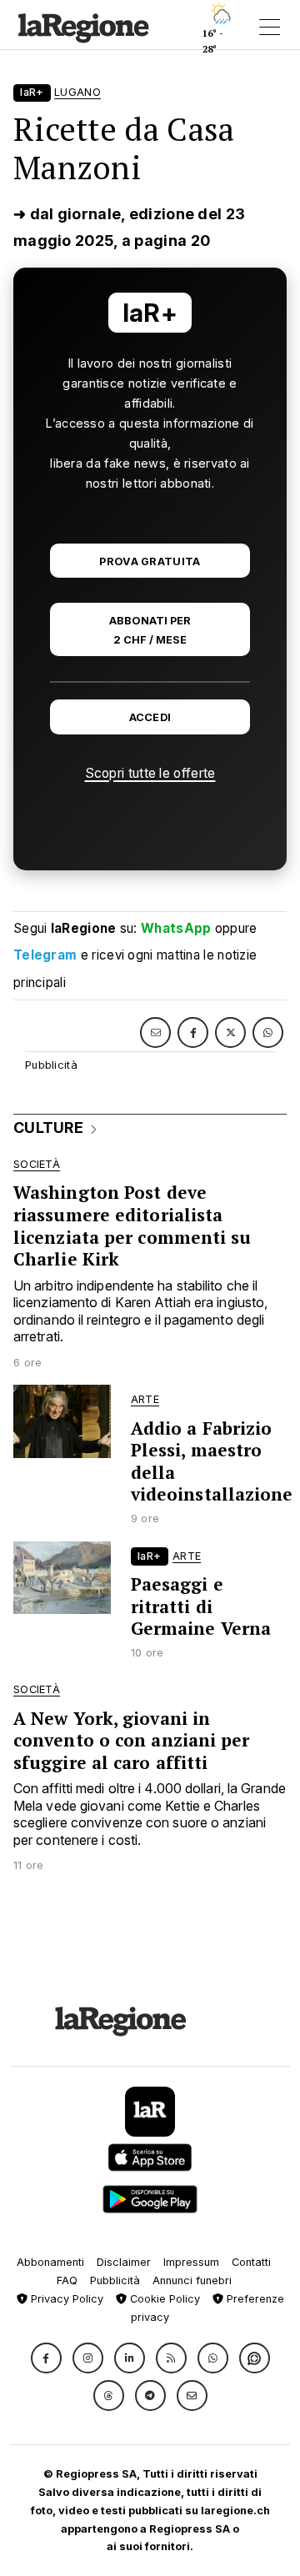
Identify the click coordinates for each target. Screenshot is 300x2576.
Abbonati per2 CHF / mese (150, 630)
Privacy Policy (65, 2299)
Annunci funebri (192, 2280)
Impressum (191, 2262)
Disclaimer (124, 2262)
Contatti (251, 2262)
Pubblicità (115, 2280)
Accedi (150, 717)
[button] (46, 2358)
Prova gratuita (150, 561)
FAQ (67, 2280)
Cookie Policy (163, 2299)
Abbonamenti (50, 2262)
